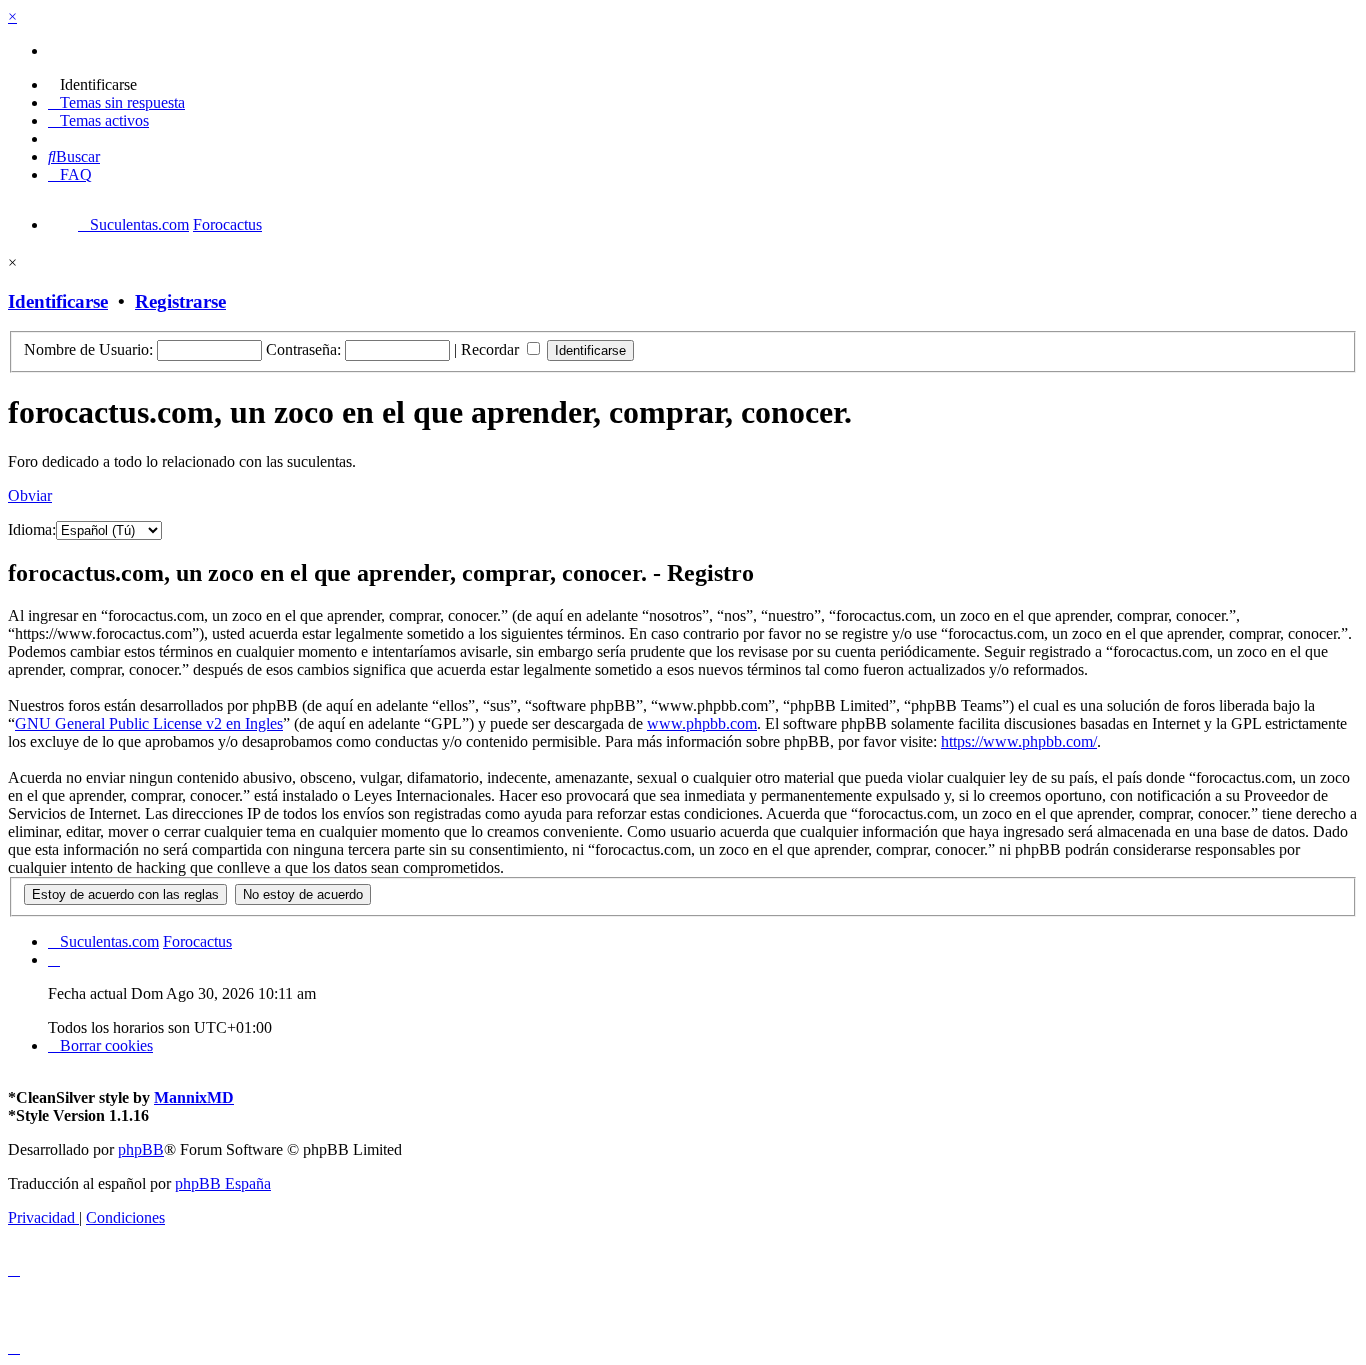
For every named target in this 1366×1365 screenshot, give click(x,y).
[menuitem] (92, 84)
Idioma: (32, 529)
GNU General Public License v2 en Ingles (149, 723)
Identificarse (58, 301)
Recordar (492, 349)
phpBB (141, 1149)
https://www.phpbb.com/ (1019, 741)
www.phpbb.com (702, 723)
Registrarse (180, 301)
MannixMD (194, 1097)
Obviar (30, 495)
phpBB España (223, 1183)
